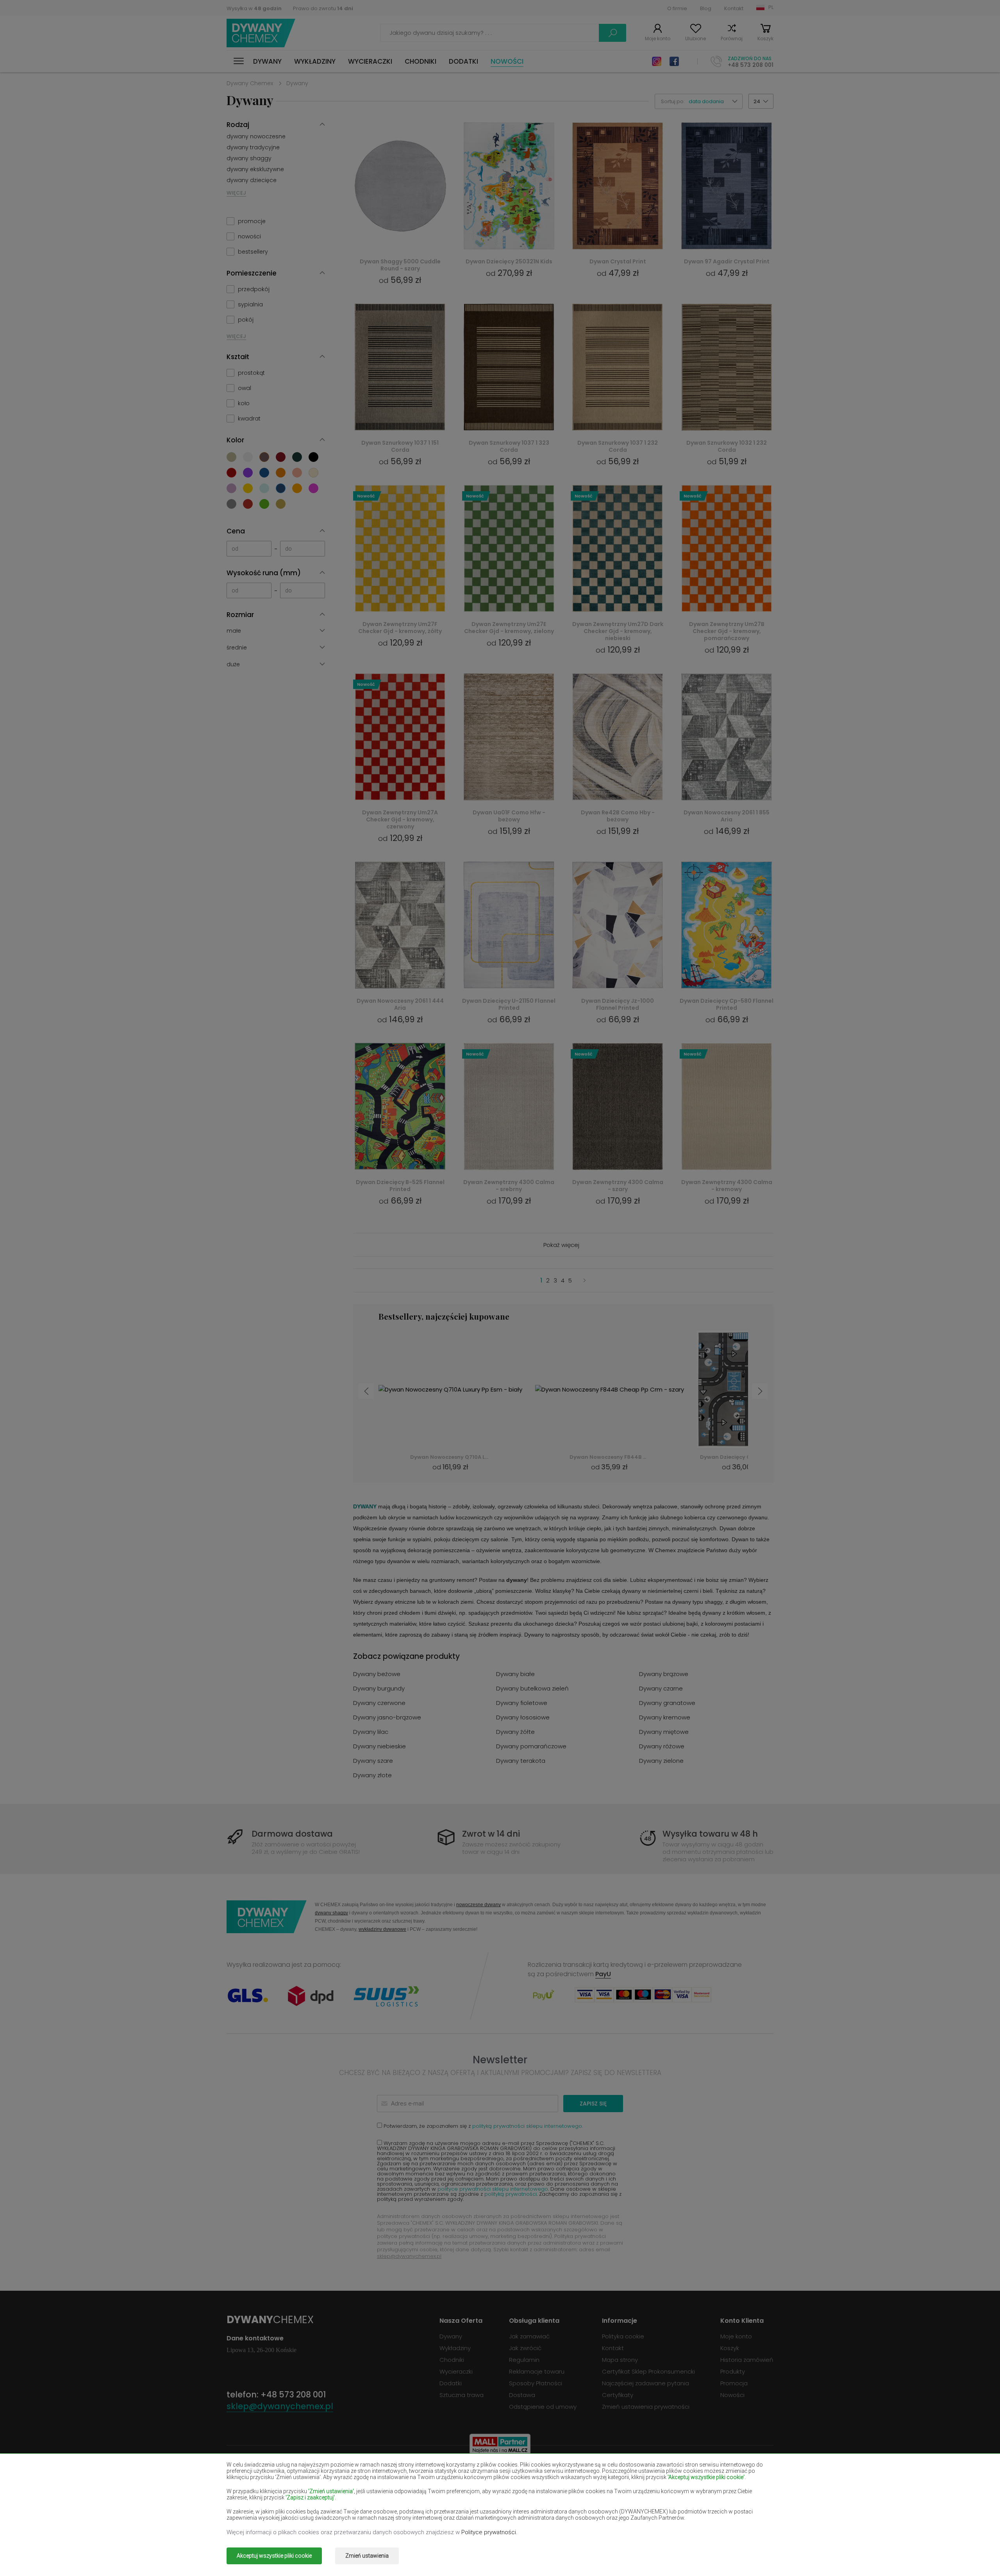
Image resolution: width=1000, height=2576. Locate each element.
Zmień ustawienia (367, 2556)
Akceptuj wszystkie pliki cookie (274, 2556)
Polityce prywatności (489, 2532)
